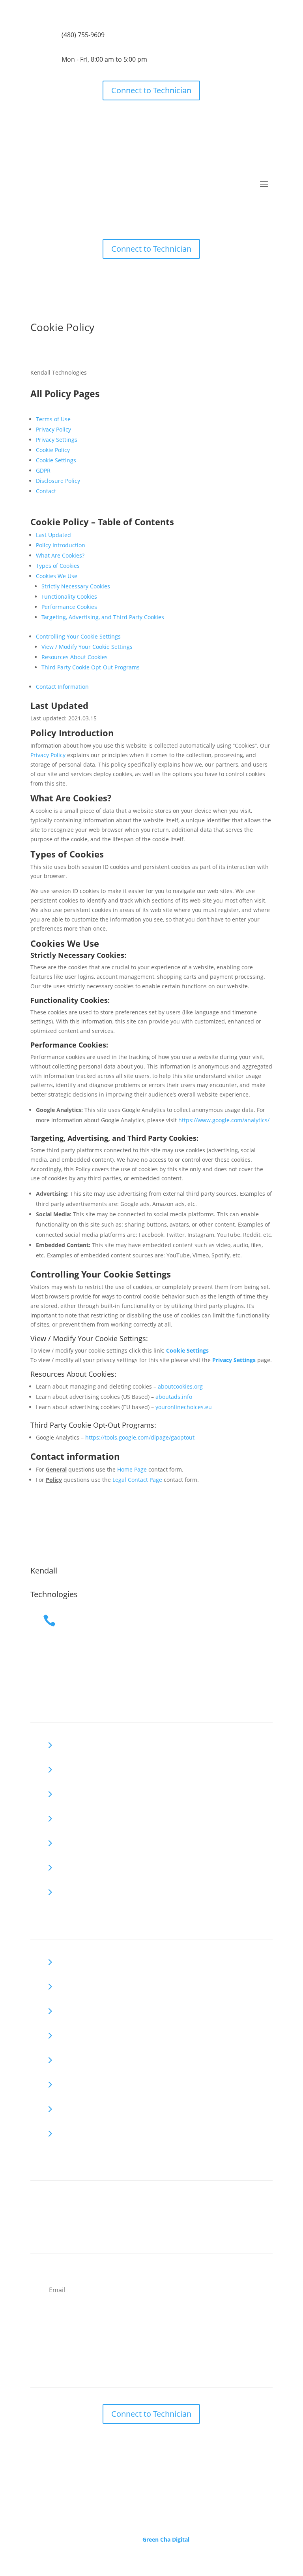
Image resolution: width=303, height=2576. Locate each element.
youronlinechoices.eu (184, 1407)
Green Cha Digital (166, 2539)
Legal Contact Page (137, 1480)
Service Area (82, 1840)
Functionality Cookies (69, 596)
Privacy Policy (53, 429)
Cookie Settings (56, 460)
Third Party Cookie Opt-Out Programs (91, 667)
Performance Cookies (69, 607)
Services (75, 1767)
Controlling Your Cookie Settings (78, 636)
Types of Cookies (58, 566)
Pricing (73, 1791)
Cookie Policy (53, 450)
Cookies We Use (57, 576)
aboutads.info (174, 1397)
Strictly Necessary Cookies (76, 586)
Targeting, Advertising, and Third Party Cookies (103, 617)
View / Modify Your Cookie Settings (87, 647)
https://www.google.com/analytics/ (224, 1120)
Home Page (132, 1469)
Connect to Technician (151, 90)
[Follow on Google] (37, 2203)
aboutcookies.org (180, 1386)
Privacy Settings (57, 440)
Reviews (75, 1816)
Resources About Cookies (75, 657)
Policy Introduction (61, 545)
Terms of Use (53, 419)
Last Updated (53, 535)
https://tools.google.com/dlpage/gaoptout (140, 1437)
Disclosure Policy (58, 481)
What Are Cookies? (60, 555)
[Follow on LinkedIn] (52, 2203)
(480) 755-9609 (83, 35)
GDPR (43, 470)
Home (72, 1742)
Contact (46, 491)
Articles (74, 1889)
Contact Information (62, 687)
